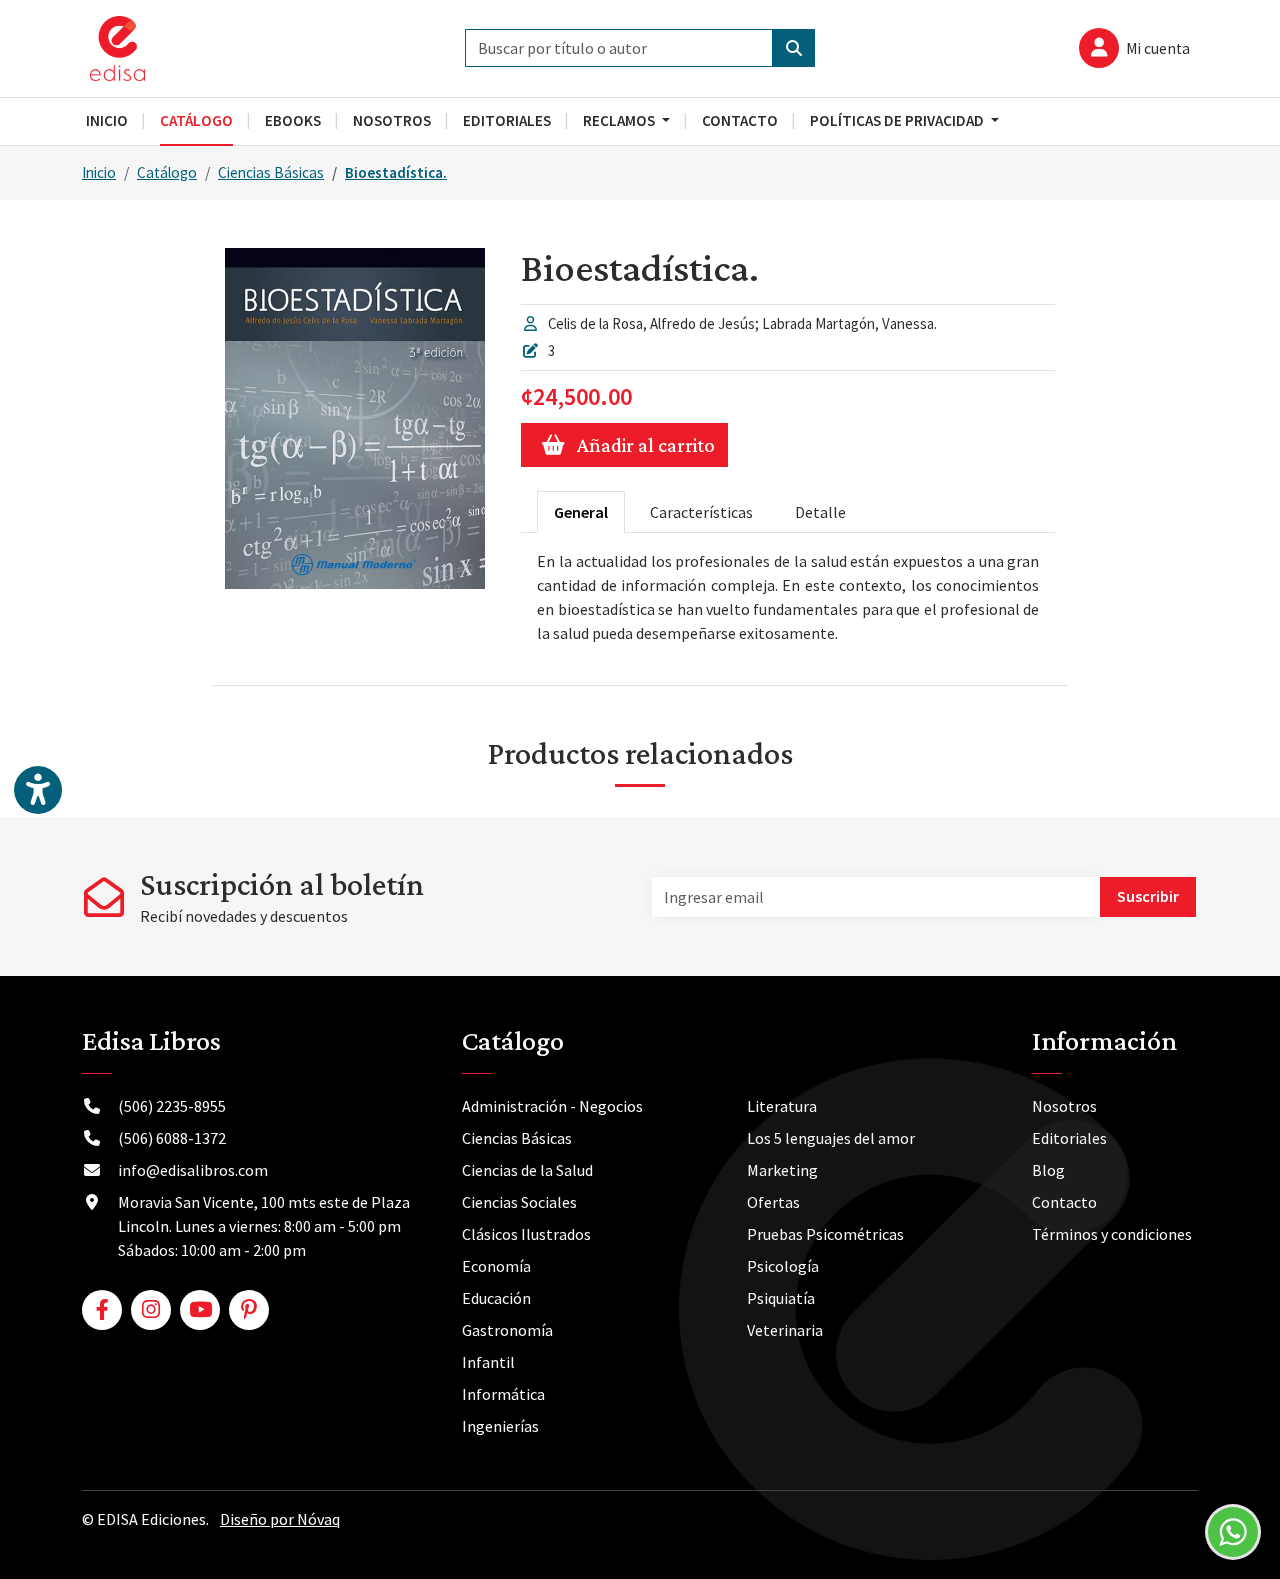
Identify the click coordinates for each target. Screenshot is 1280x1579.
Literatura (782, 1106)
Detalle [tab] (820, 512)
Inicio (99, 172)
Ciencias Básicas (271, 172)
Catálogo (167, 172)
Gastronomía (507, 1330)
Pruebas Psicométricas (825, 1234)
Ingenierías (500, 1426)
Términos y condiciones (1112, 1234)
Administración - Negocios (552, 1106)
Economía (496, 1266)
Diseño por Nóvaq (280, 1519)
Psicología (783, 1266)
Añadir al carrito (646, 445)
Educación (496, 1298)
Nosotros (1064, 1106)
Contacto (1064, 1202)
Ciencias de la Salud (527, 1170)
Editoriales (1069, 1138)
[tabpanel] (788, 597)
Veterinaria (785, 1330)
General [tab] (581, 512)
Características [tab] (701, 512)
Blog (1048, 1170)
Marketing (782, 1170)
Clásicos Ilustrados (526, 1234)
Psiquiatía (781, 1298)
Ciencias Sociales (519, 1202)
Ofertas (773, 1202)
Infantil (488, 1362)
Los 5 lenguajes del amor (831, 1138)
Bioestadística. (396, 172)
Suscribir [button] (1148, 896)
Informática (503, 1394)
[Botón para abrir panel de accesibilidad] (38, 790)
